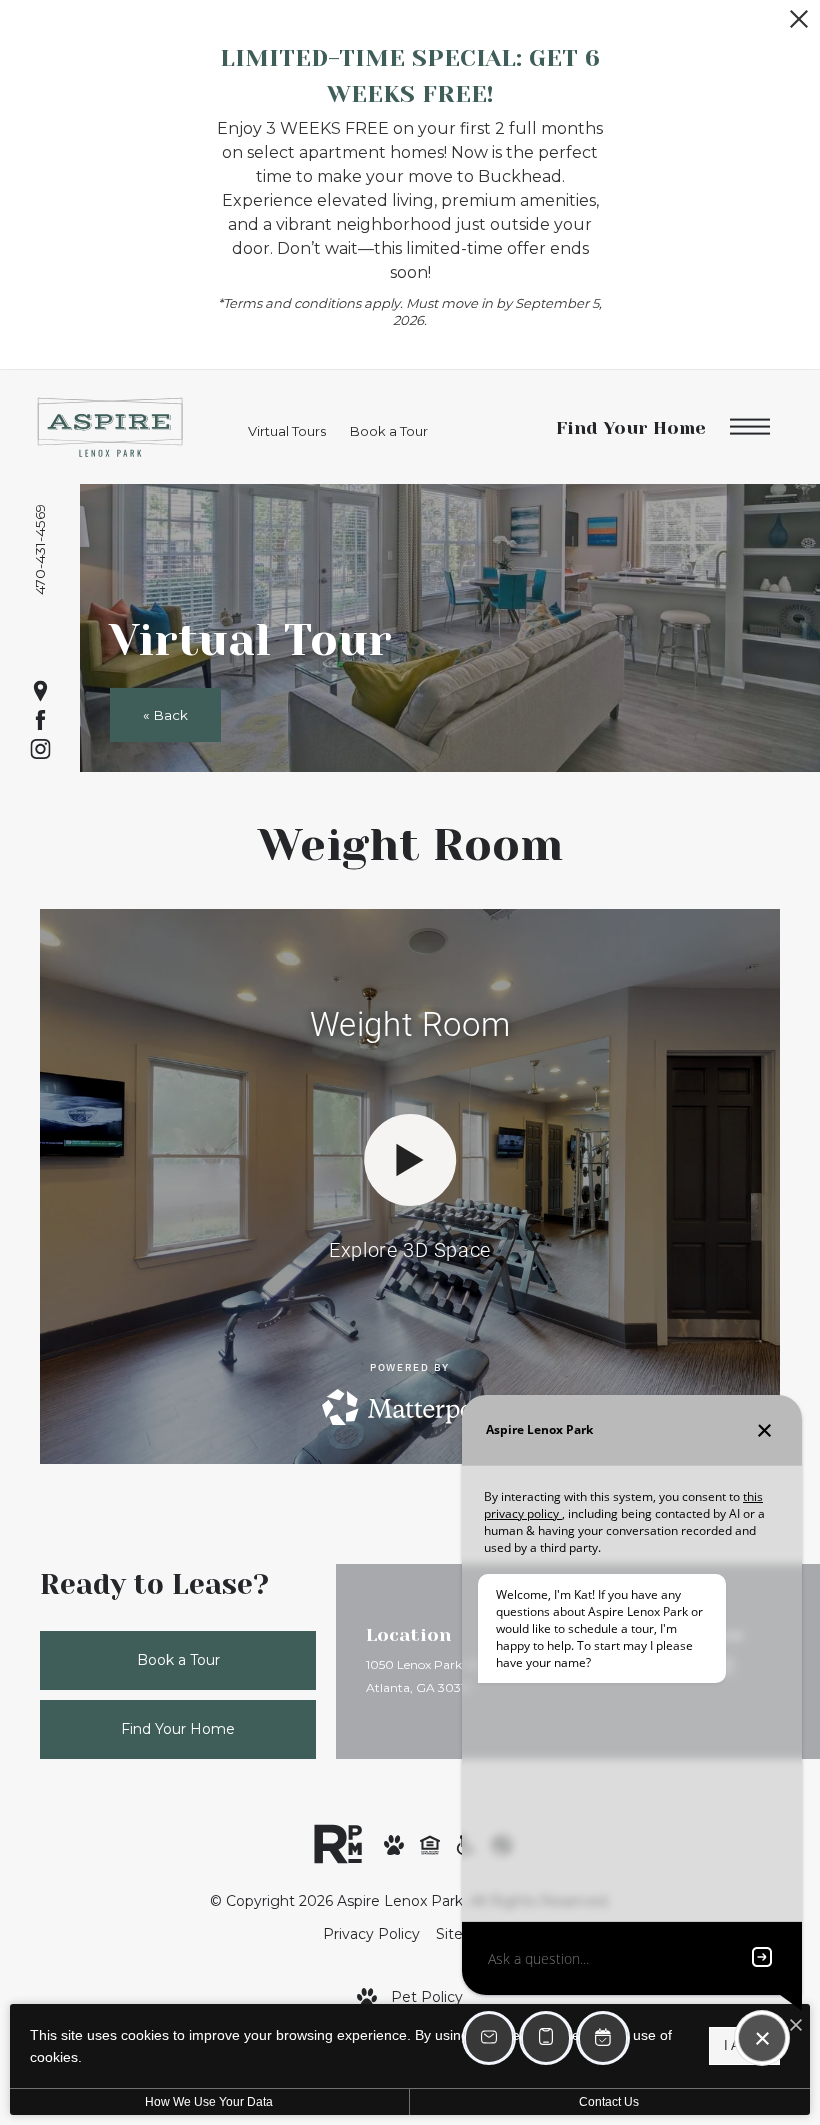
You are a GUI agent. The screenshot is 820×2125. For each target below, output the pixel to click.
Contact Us (609, 2102)
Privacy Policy (371, 1934)
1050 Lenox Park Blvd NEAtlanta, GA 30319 (438, 1676)
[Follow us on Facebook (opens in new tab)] (40, 720)
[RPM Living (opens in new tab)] (338, 1843)
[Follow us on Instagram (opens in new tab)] (40, 749)
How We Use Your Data (209, 2102)
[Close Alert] (799, 24)
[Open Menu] (750, 427)
